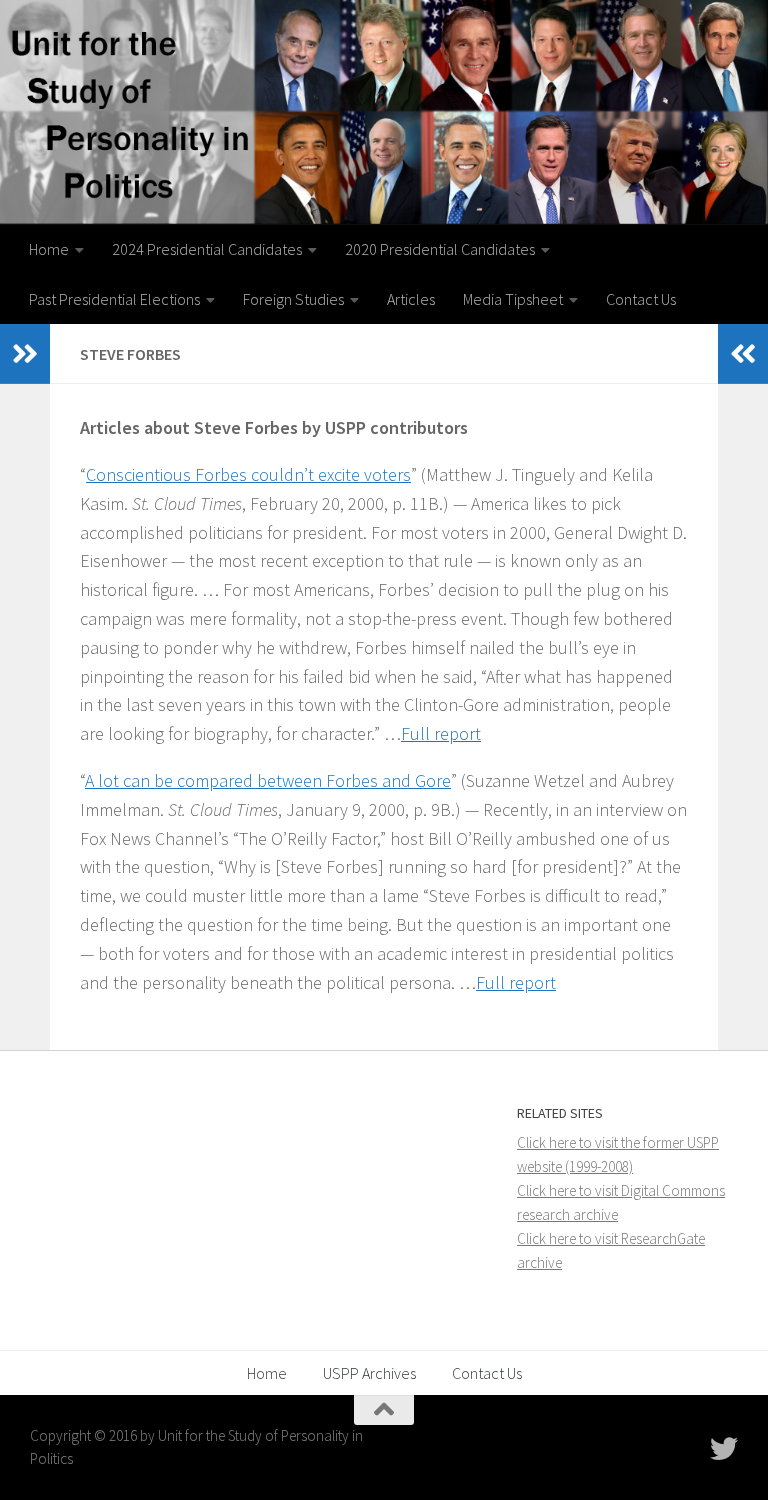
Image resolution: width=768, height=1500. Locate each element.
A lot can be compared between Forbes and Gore (268, 780)
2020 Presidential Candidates (440, 249)
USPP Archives (369, 1373)
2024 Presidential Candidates (207, 249)
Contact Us (641, 299)
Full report (441, 733)
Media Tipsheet (513, 299)
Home (49, 249)
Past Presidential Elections (114, 299)
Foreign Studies (293, 299)
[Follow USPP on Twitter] (724, 1449)
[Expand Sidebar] (25, 354)
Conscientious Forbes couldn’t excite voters (248, 474)
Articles (411, 299)
